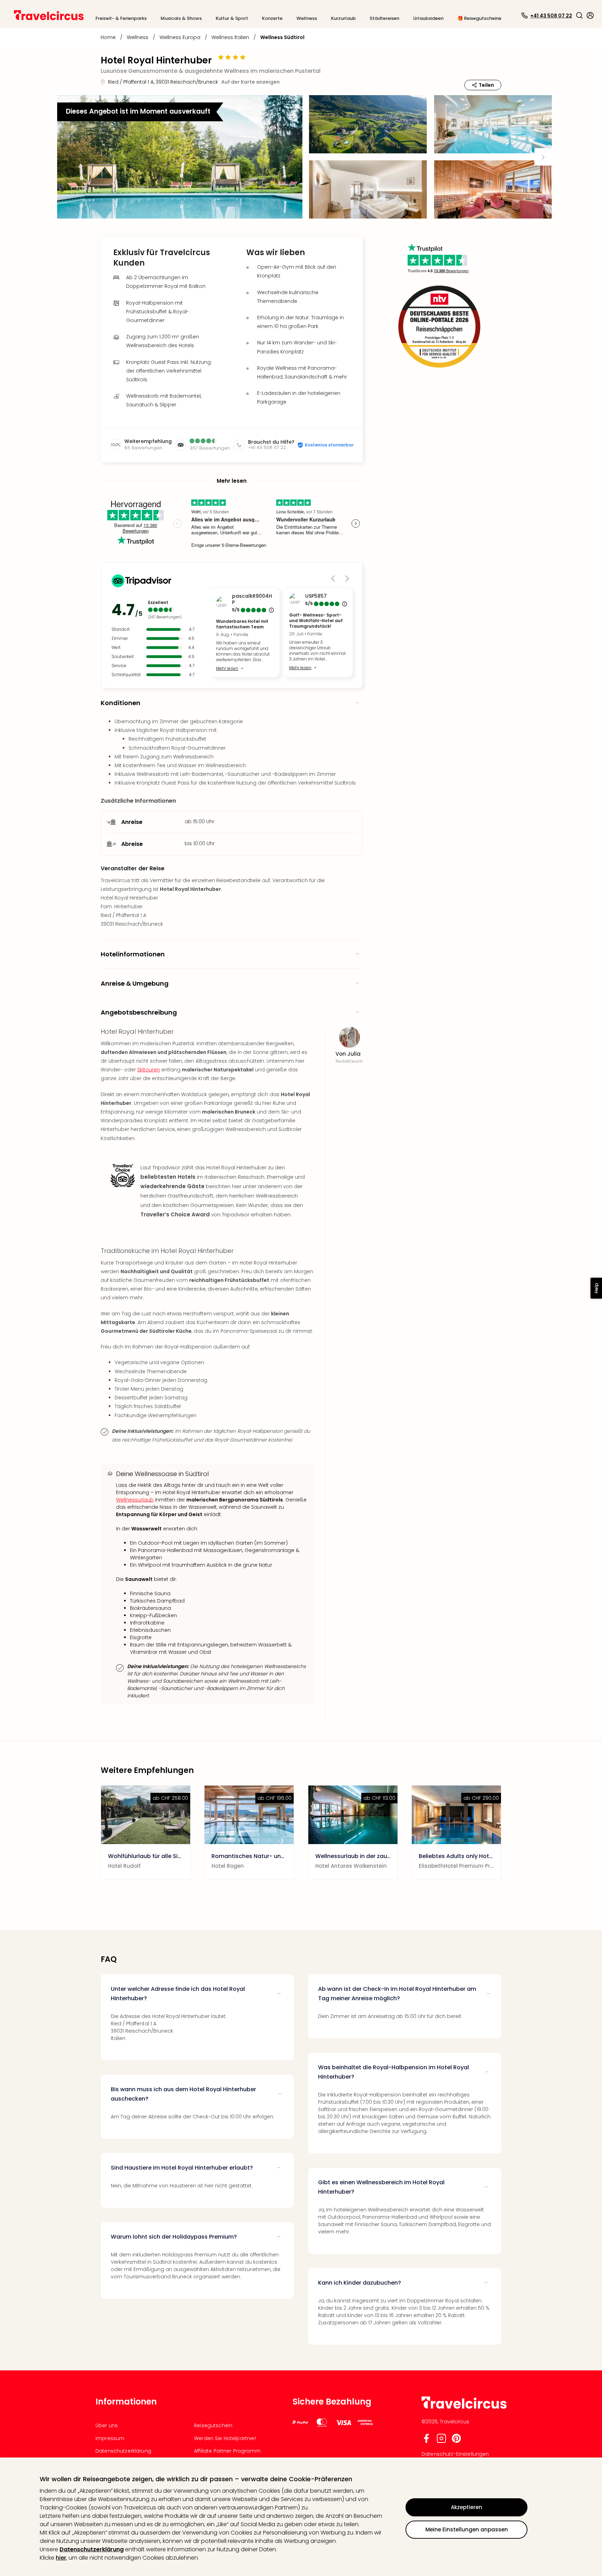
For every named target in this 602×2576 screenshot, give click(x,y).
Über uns (107, 2425)
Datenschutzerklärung (92, 2549)
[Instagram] (441, 2441)
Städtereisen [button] (384, 18)
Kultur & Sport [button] (232, 18)
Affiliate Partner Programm (227, 2451)
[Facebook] (426, 2441)
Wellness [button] (307, 18)
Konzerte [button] (272, 18)
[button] (579, 15)
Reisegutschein (213, 2425)
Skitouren (149, 1070)
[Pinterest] (456, 2441)
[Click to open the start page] (464, 2407)
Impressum (110, 2438)
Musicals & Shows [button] (181, 18)
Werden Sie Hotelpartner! (225, 2438)
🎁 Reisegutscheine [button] (479, 18)
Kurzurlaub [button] (343, 18)
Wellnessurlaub (135, 1500)
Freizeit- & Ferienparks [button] (121, 18)
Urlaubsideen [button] (428, 18)
